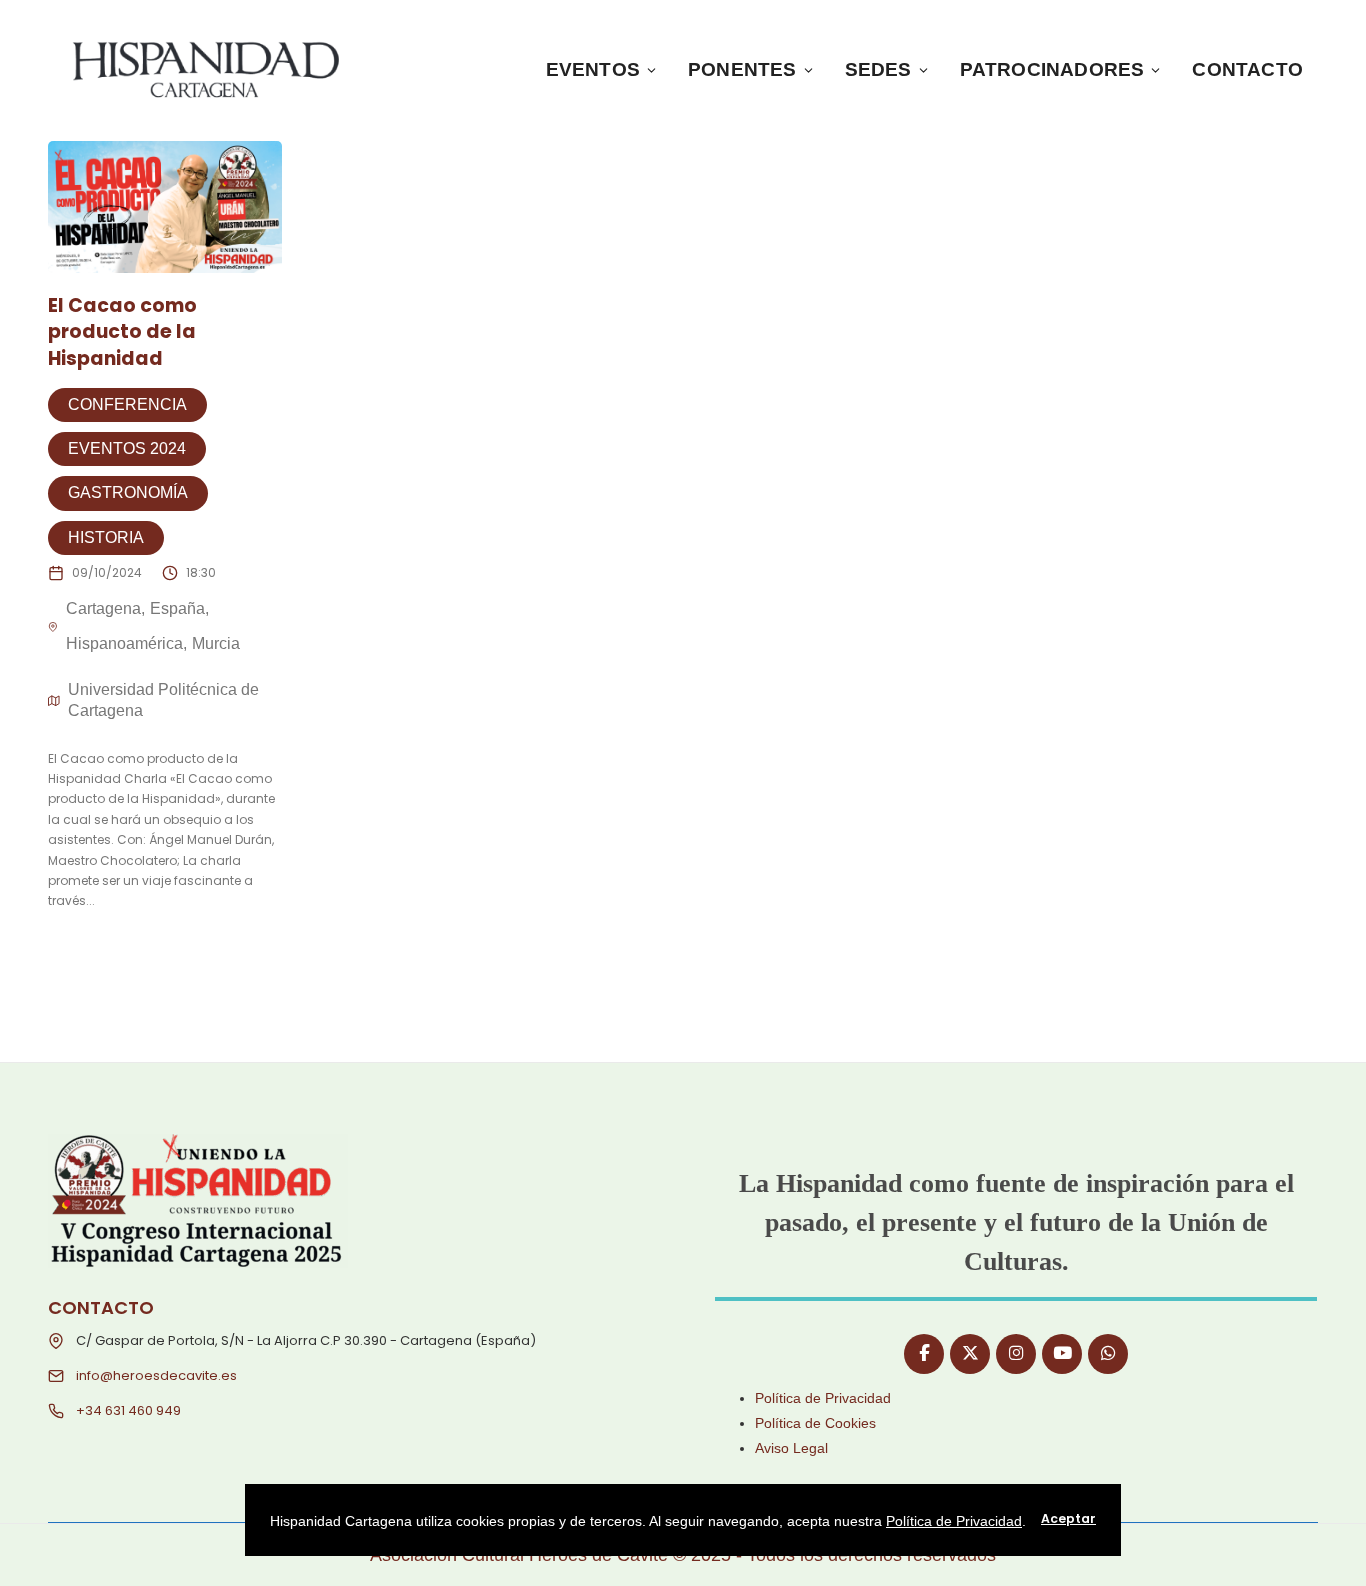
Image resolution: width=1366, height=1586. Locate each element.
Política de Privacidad (823, 1398)
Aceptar (1068, 1518)
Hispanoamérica (124, 643)
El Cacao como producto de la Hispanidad (122, 332)
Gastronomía (128, 492)
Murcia (216, 643)
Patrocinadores (1052, 69)
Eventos (593, 69)
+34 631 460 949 (128, 1410)
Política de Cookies (815, 1423)
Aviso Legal (791, 1448)
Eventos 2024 (127, 448)
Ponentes (742, 69)
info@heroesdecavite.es (156, 1375)
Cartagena (103, 608)
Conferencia (127, 404)
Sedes (878, 69)
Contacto (1247, 69)
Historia (106, 537)
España (177, 608)
